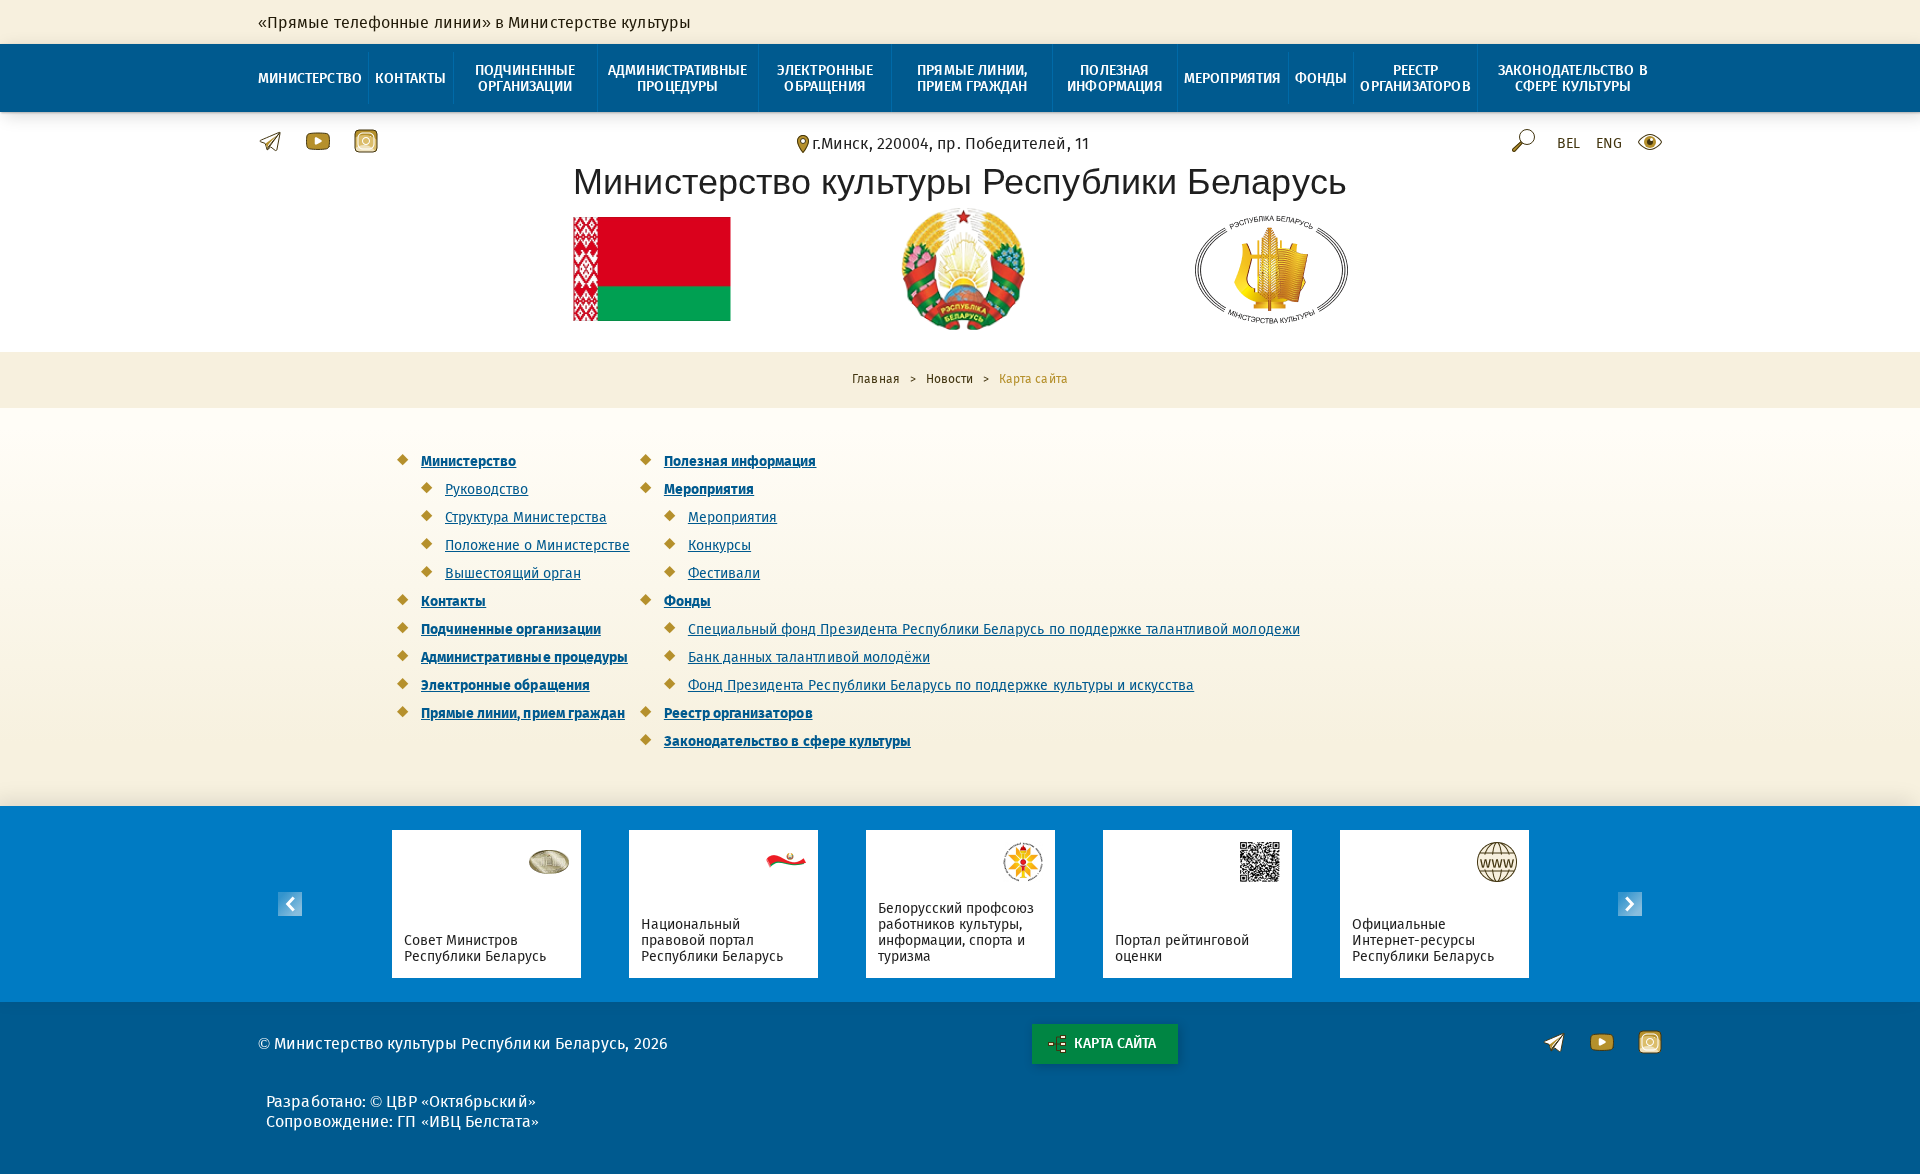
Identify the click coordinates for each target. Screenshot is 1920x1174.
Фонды (1321, 78)
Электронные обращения (825, 78)
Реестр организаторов (1415, 78)
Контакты (410, 78)
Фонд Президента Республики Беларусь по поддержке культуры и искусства (941, 685)
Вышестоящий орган (513, 573)
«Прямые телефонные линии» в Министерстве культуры (474, 22)
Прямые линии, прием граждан (972, 78)
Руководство (486, 489)
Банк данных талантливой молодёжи (809, 657)
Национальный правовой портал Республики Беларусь (712, 940)
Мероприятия (1233, 78)
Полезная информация (1115, 78)
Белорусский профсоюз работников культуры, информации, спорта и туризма (956, 932)
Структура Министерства (526, 517)
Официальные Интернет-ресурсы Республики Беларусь (1423, 940)
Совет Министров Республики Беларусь (475, 948)
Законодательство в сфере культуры (1573, 78)
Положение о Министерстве (537, 545)
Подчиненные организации (525, 78)
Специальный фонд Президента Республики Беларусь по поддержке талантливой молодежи (994, 629)
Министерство (310, 78)
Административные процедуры (678, 78)
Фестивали (724, 573)
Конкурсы (719, 545)
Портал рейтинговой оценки (1182, 948)
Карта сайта (1115, 1043)
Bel (1568, 144)
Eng (1609, 144)
